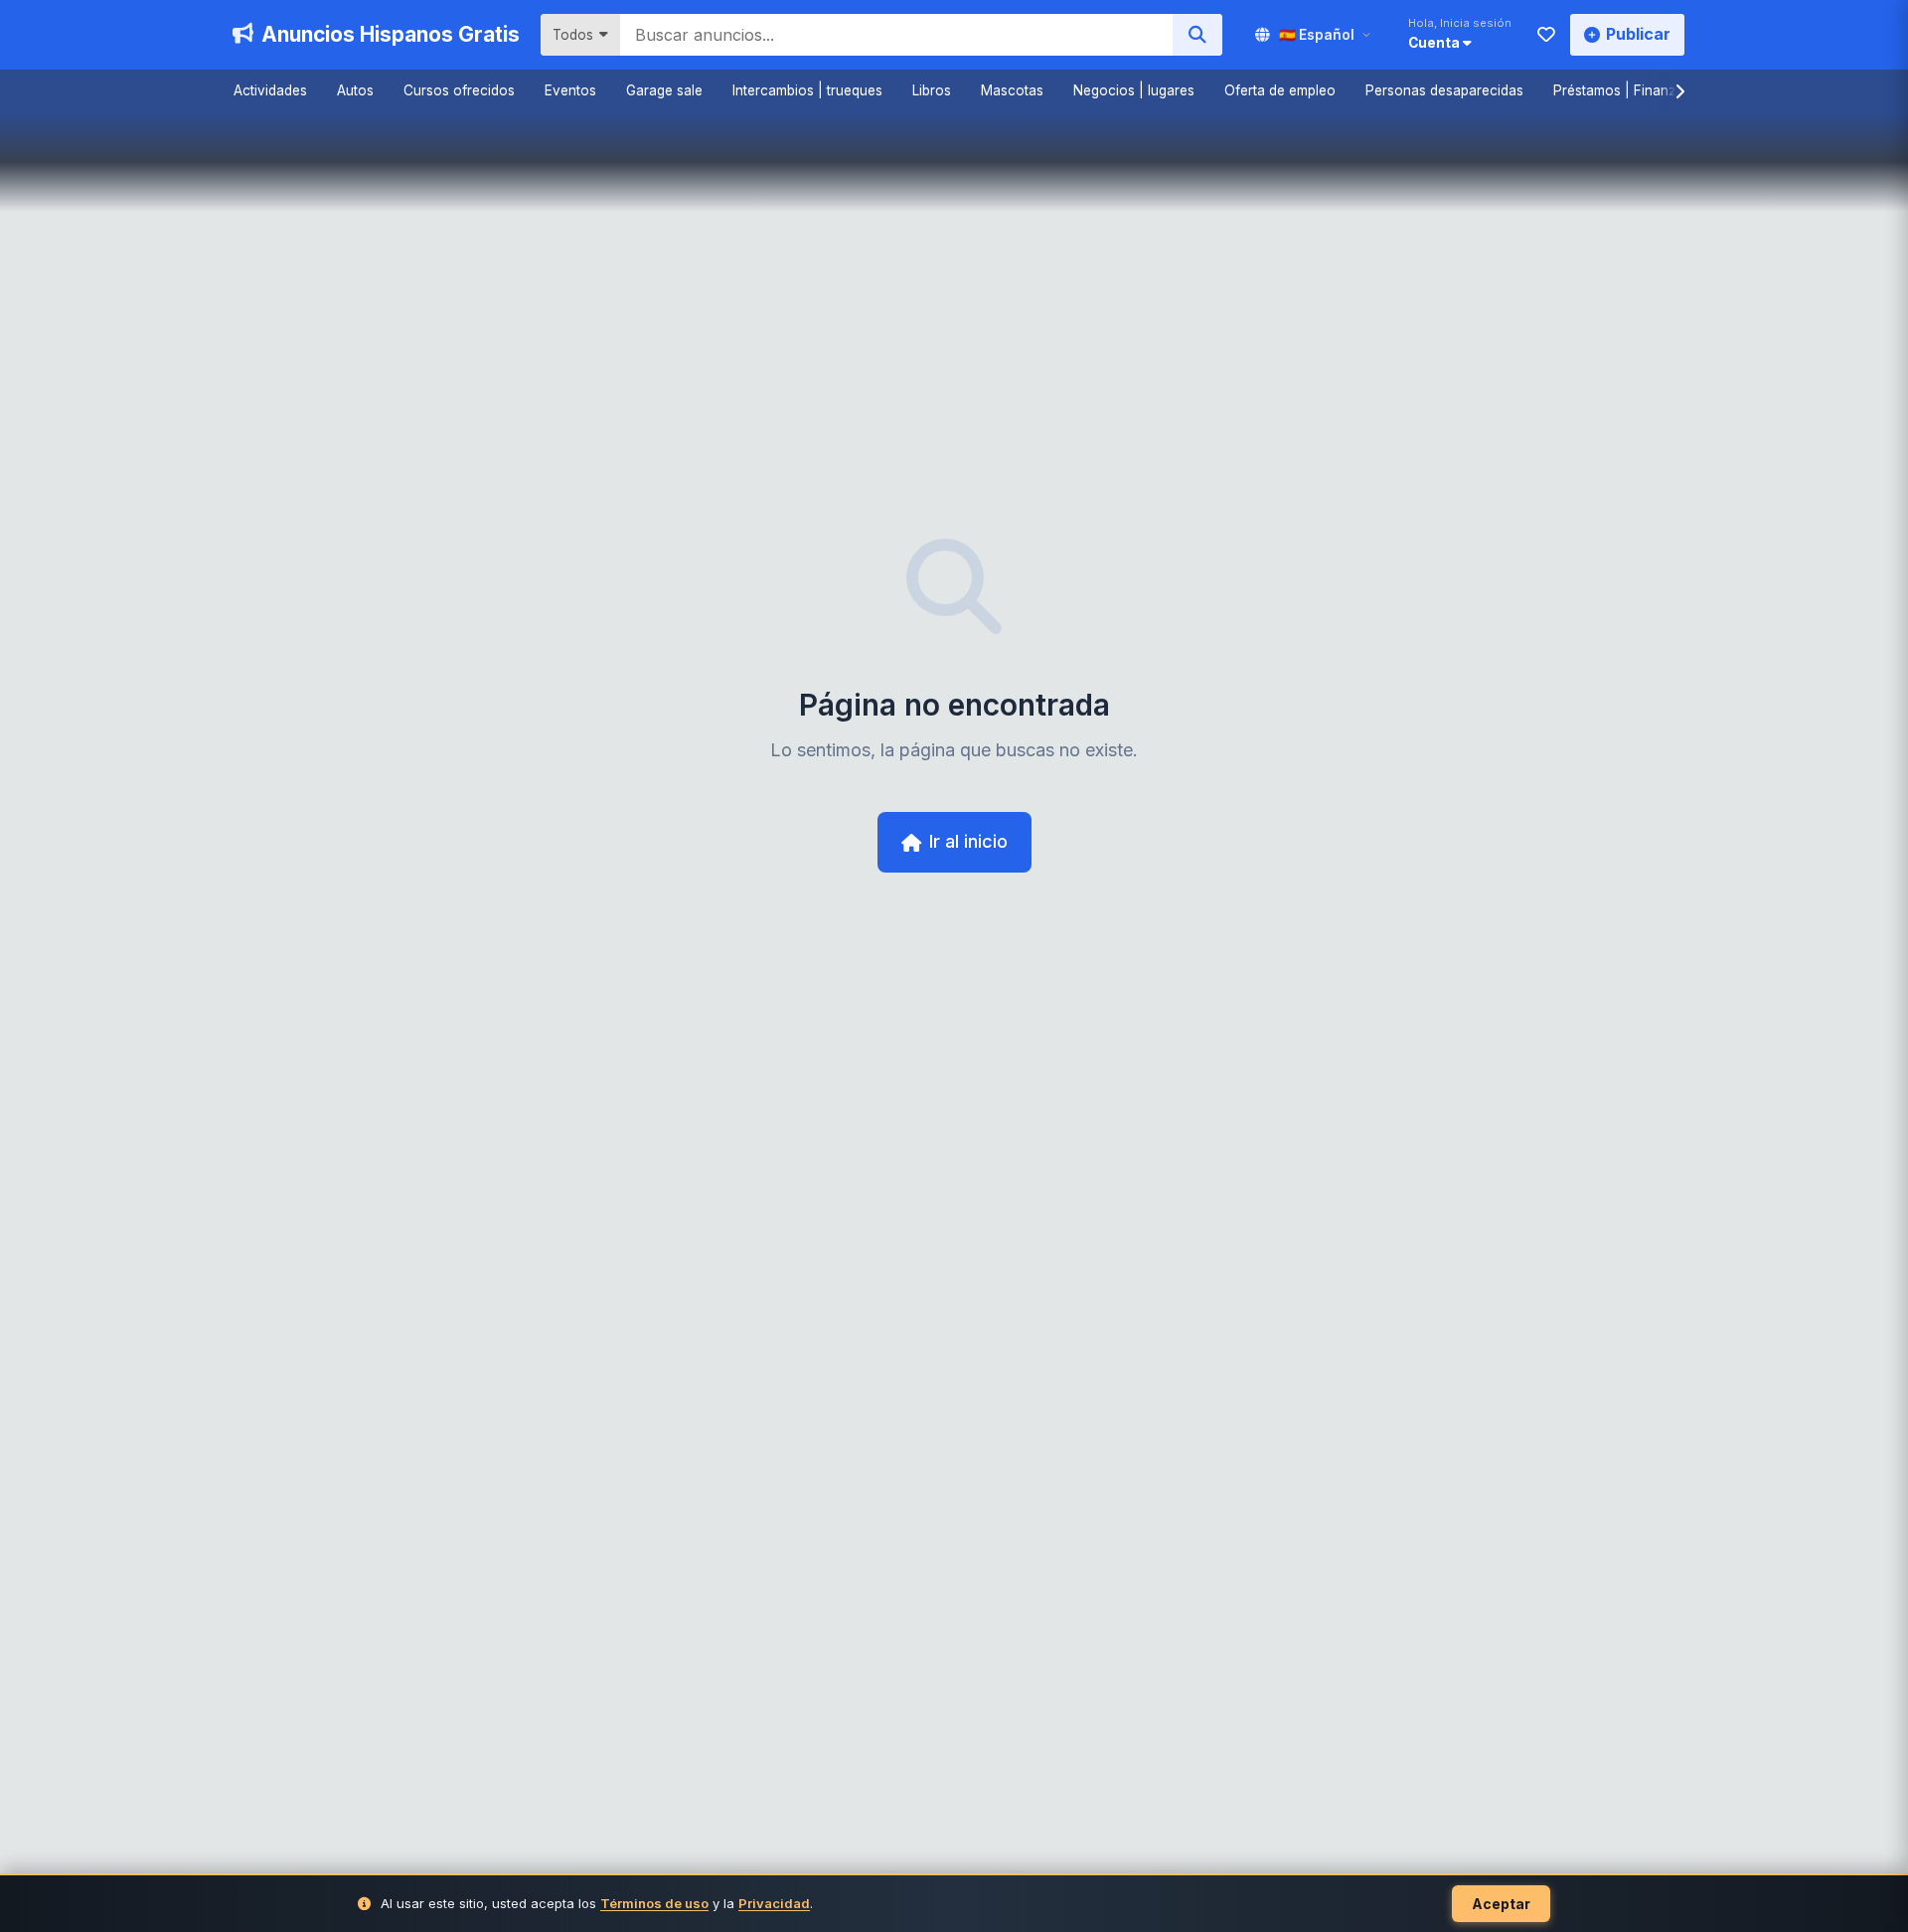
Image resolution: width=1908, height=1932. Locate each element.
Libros (932, 90)
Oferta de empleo (1280, 90)
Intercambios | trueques (807, 90)
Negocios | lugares (1134, 90)
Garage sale (664, 90)
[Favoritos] (1546, 35)
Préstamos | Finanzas (1622, 90)
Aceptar (1501, 1904)
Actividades (270, 90)
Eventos (570, 90)
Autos (355, 90)
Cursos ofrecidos (459, 90)
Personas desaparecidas (1444, 90)
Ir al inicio (968, 841)
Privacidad (774, 1903)
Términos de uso (654, 1903)
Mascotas (1012, 90)
